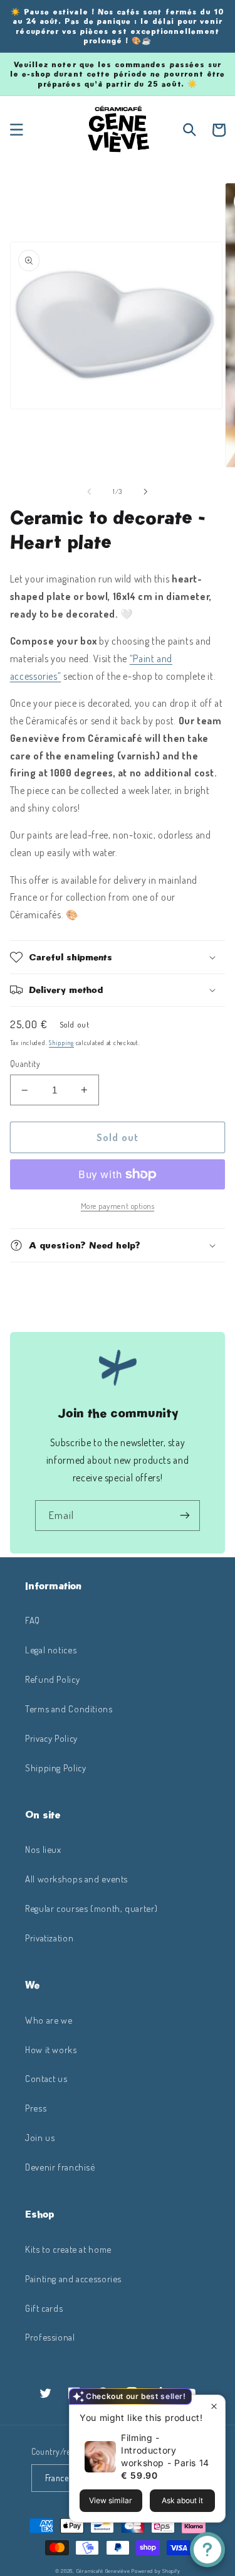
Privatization (49, 1938)
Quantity (25, 1064)
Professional (50, 2337)
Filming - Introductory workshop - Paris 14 (165, 2450)
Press (36, 2108)
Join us (40, 2137)
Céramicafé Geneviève (103, 2571)
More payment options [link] (118, 1206)
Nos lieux (43, 1849)
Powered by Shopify (156, 2571)
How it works (51, 2049)
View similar (111, 2500)
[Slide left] (89, 491)
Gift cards (44, 2308)
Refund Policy (52, 1679)
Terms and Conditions (69, 1709)
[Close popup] (214, 2406)
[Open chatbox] (207, 2550)
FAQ (33, 1620)
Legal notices (51, 1650)
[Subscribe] (185, 1516)
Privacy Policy (51, 1738)
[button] (16, 130)
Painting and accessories (73, 2278)
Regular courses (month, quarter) (91, 1908)
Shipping (61, 1042)
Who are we (49, 2020)
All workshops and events (76, 1879)
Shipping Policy (55, 1768)
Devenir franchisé (60, 2167)
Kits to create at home (68, 2249)
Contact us (46, 2078)
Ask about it (182, 2500)
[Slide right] (146, 491)
